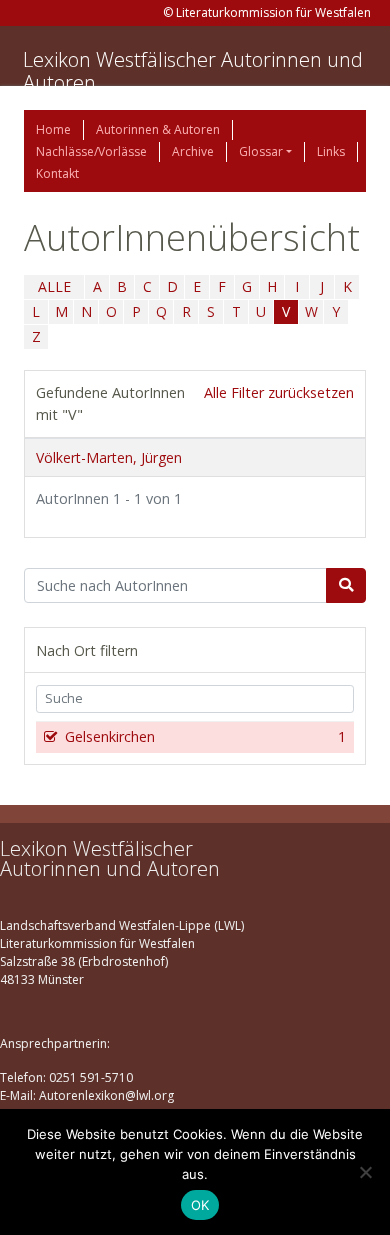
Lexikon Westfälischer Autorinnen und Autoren (193, 71)
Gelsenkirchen (205, 736)
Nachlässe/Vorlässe (91, 151)
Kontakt (57, 173)
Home (53, 129)
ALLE (54, 286)
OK (200, 1205)
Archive (193, 151)
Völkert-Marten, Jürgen (109, 457)
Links (331, 151)
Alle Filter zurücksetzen (279, 392)
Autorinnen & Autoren (158, 129)
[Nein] (365, 1172)
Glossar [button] (261, 151)
